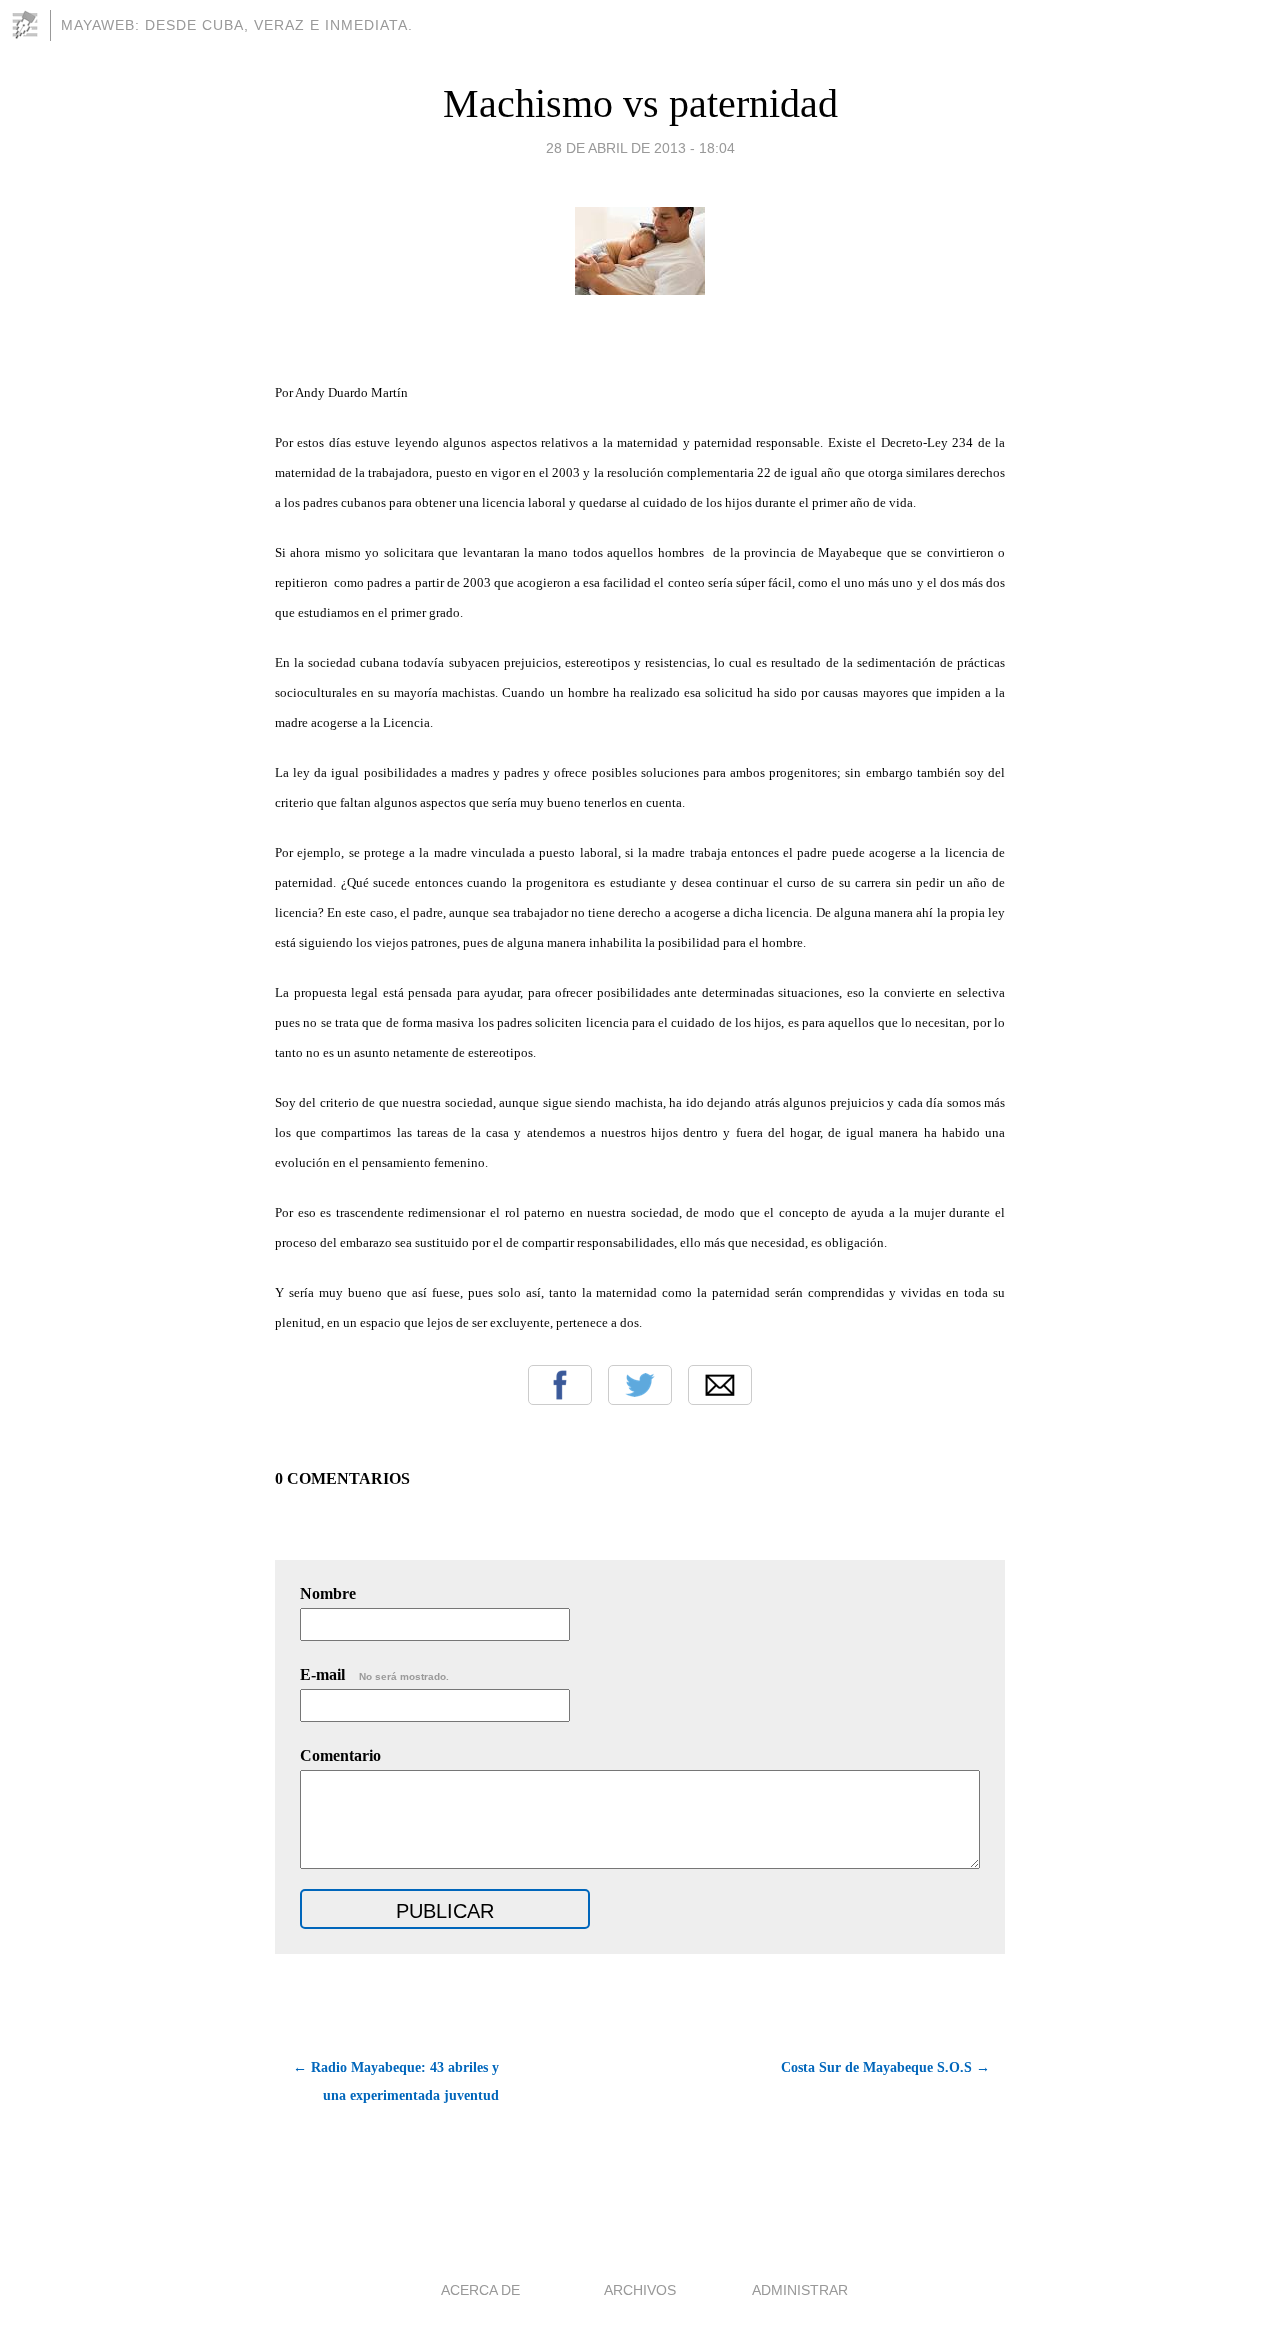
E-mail (374, 1674)
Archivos (640, 2290)
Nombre (328, 1593)
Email (720, 1385)
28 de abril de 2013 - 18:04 (640, 148)
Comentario (340, 1755)
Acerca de (480, 2290)
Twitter (640, 1385)
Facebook (560, 1385)
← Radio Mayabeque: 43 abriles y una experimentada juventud (396, 2081)
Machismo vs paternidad (640, 103)
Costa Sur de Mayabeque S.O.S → (885, 2067)
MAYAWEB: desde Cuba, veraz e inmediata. (237, 25)
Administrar (800, 2290)
